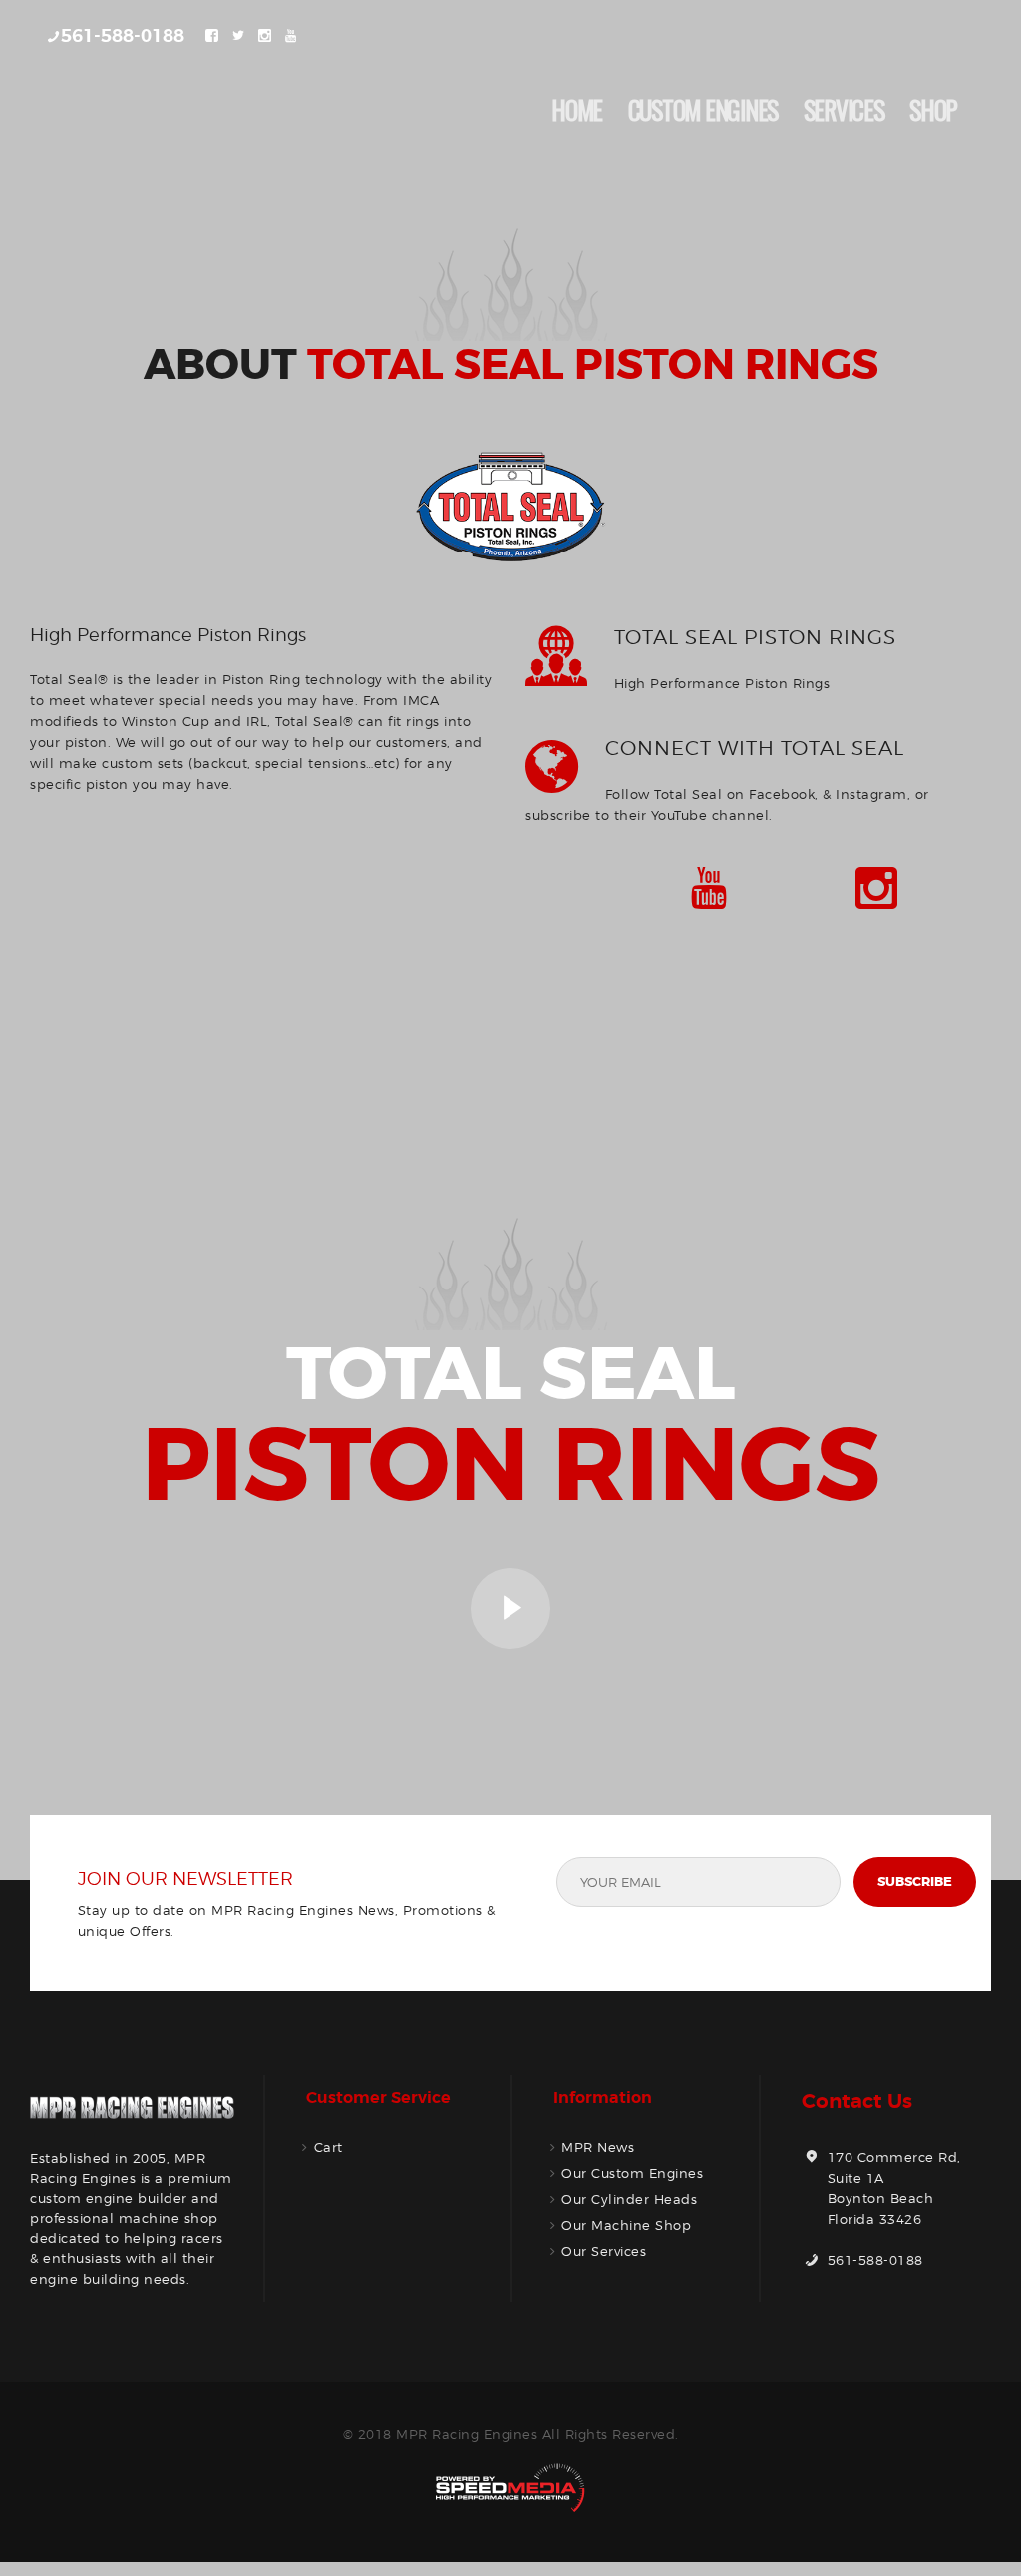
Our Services (604, 2251)
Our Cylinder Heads (629, 2199)
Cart (329, 2147)
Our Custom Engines (632, 2173)
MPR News (598, 2147)
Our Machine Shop (626, 2225)
